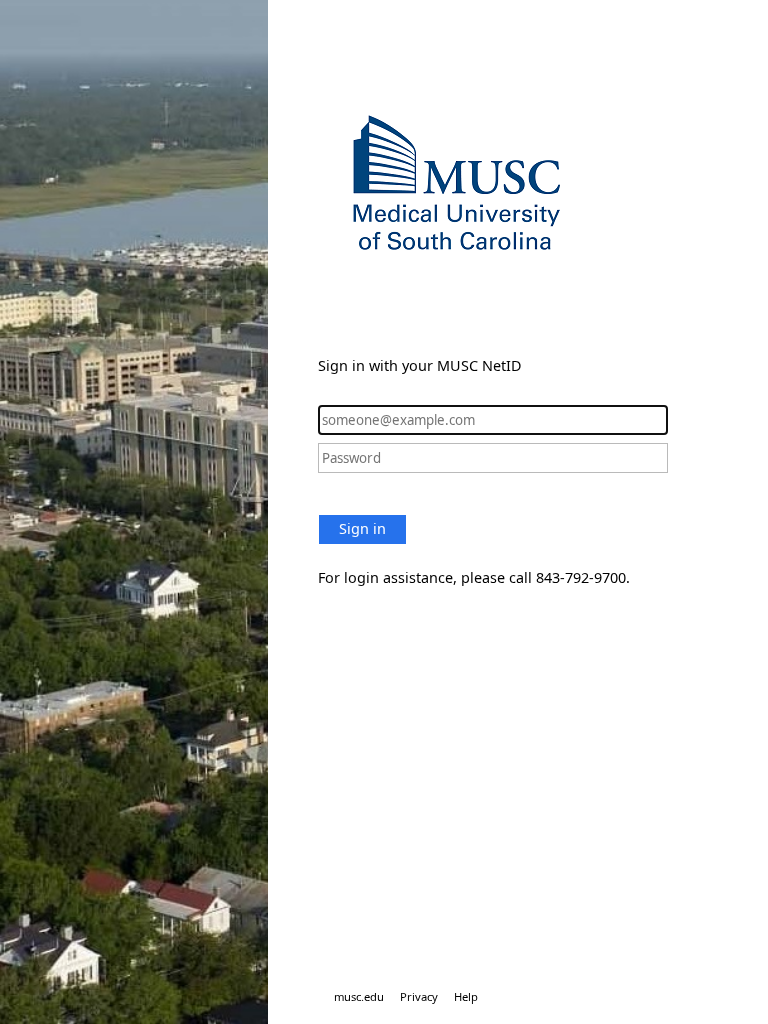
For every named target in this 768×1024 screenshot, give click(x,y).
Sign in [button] (362, 528)
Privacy (419, 996)
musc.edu (359, 996)
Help (466, 996)
